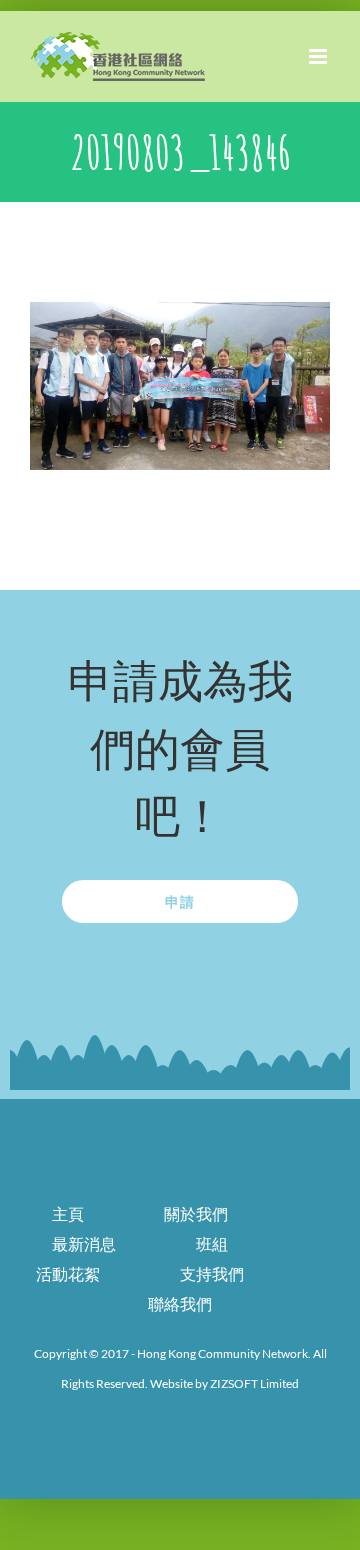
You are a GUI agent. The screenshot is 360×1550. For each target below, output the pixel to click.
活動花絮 (68, 1273)
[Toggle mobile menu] (319, 56)
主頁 (68, 1213)
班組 (212, 1243)
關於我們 (196, 1213)
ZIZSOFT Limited (254, 1383)
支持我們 (212, 1273)
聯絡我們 (180, 1303)
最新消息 (84, 1243)
